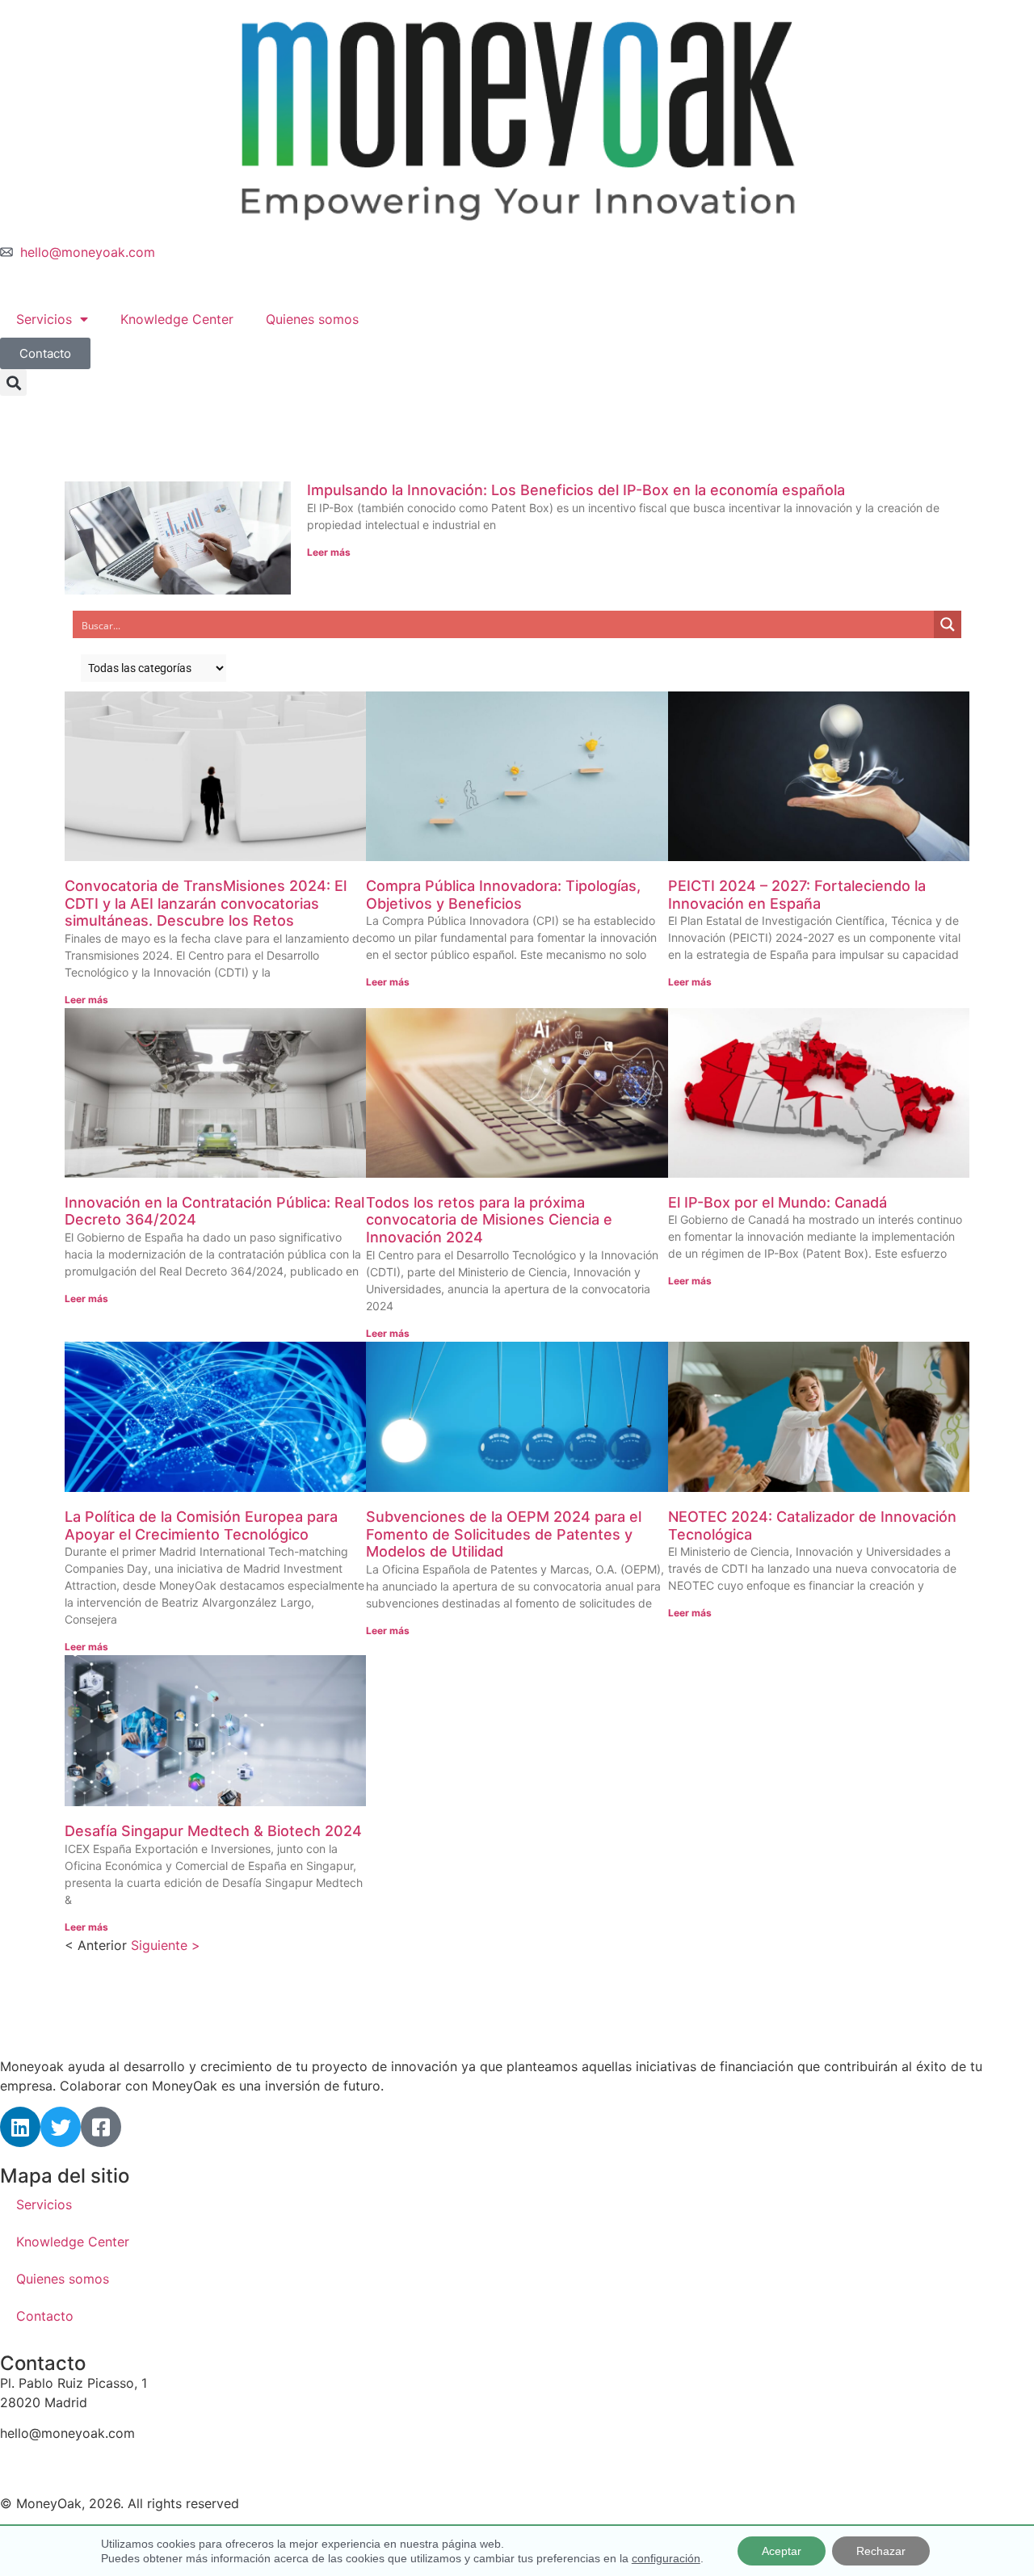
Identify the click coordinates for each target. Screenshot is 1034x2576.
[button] (13, 382)
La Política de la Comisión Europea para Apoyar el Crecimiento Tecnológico (201, 1525)
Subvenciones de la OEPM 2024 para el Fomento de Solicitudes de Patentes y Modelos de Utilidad (504, 1534)
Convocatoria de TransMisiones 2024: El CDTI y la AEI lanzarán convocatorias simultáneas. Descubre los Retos (206, 903)
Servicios (44, 319)
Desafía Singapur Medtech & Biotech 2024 (213, 1831)
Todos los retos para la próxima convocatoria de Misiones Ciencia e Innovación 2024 (489, 1220)
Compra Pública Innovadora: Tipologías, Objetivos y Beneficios (503, 895)
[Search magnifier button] (948, 624)
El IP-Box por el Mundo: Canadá (778, 1202)
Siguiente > (166, 1945)
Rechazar (881, 2551)
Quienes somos (312, 319)
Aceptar (782, 2551)
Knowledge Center (177, 319)
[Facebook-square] (101, 2127)
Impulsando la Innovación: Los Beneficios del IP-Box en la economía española (576, 490)
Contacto (45, 2316)
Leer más (329, 552)
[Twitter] (61, 2127)
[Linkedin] (20, 2127)
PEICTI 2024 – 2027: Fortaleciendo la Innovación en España (797, 895)
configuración (666, 2558)
